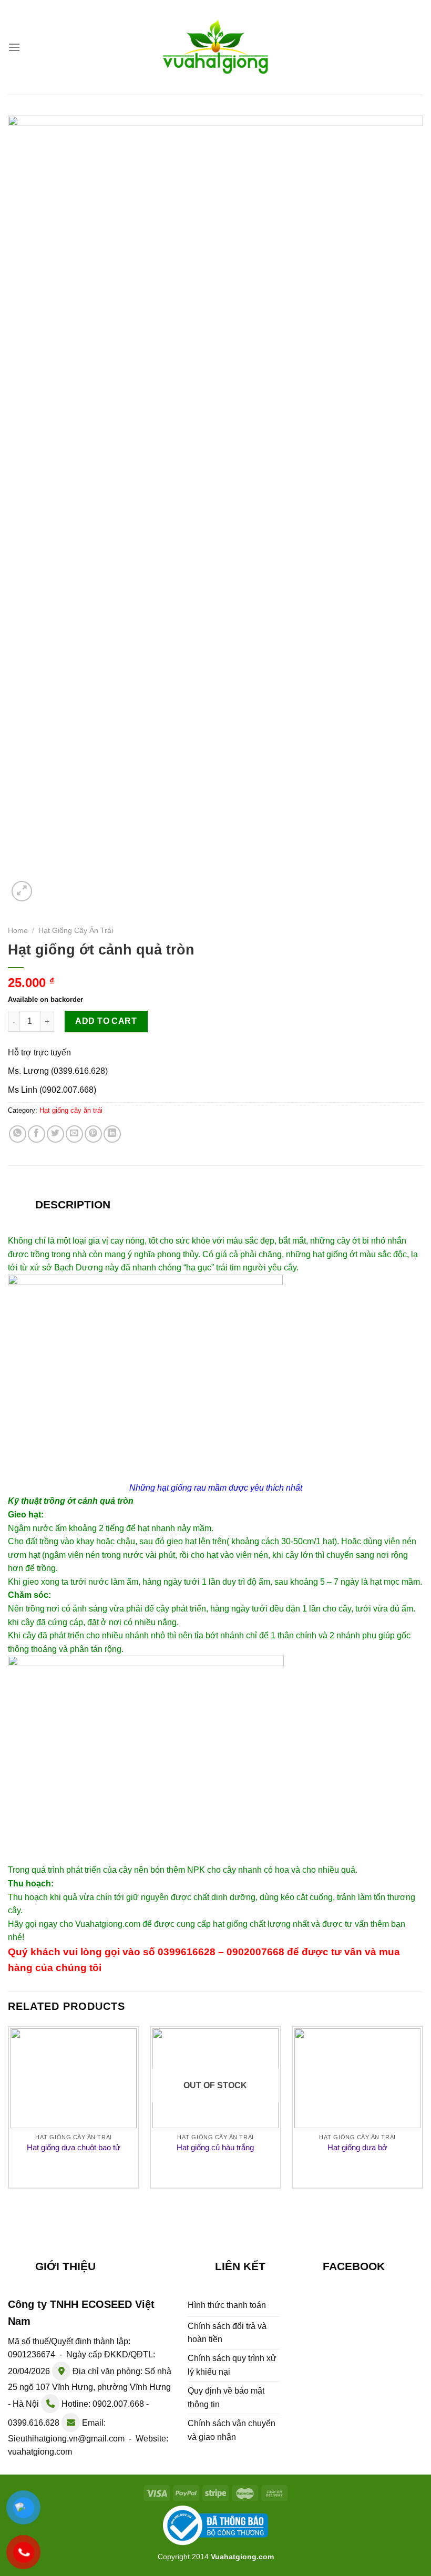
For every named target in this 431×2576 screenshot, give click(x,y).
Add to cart (106, 1021)
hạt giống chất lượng (252, 1924)
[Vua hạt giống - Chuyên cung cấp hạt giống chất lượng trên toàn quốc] (215, 47)
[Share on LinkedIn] (112, 1134)
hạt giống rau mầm (192, 1488)
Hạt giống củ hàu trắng (215, 2147)
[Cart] (417, 45)
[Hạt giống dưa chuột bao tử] (74, 2078)
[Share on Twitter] (55, 1134)
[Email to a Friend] (74, 1134)
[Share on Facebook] (37, 1134)
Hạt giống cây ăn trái (76, 931)
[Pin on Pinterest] (93, 1134)
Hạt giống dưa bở (357, 2147)
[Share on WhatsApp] (18, 1134)
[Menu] (14, 47)
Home (18, 931)
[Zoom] (22, 891)
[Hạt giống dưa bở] (357, 2078)
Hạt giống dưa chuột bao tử (74, 2147)
